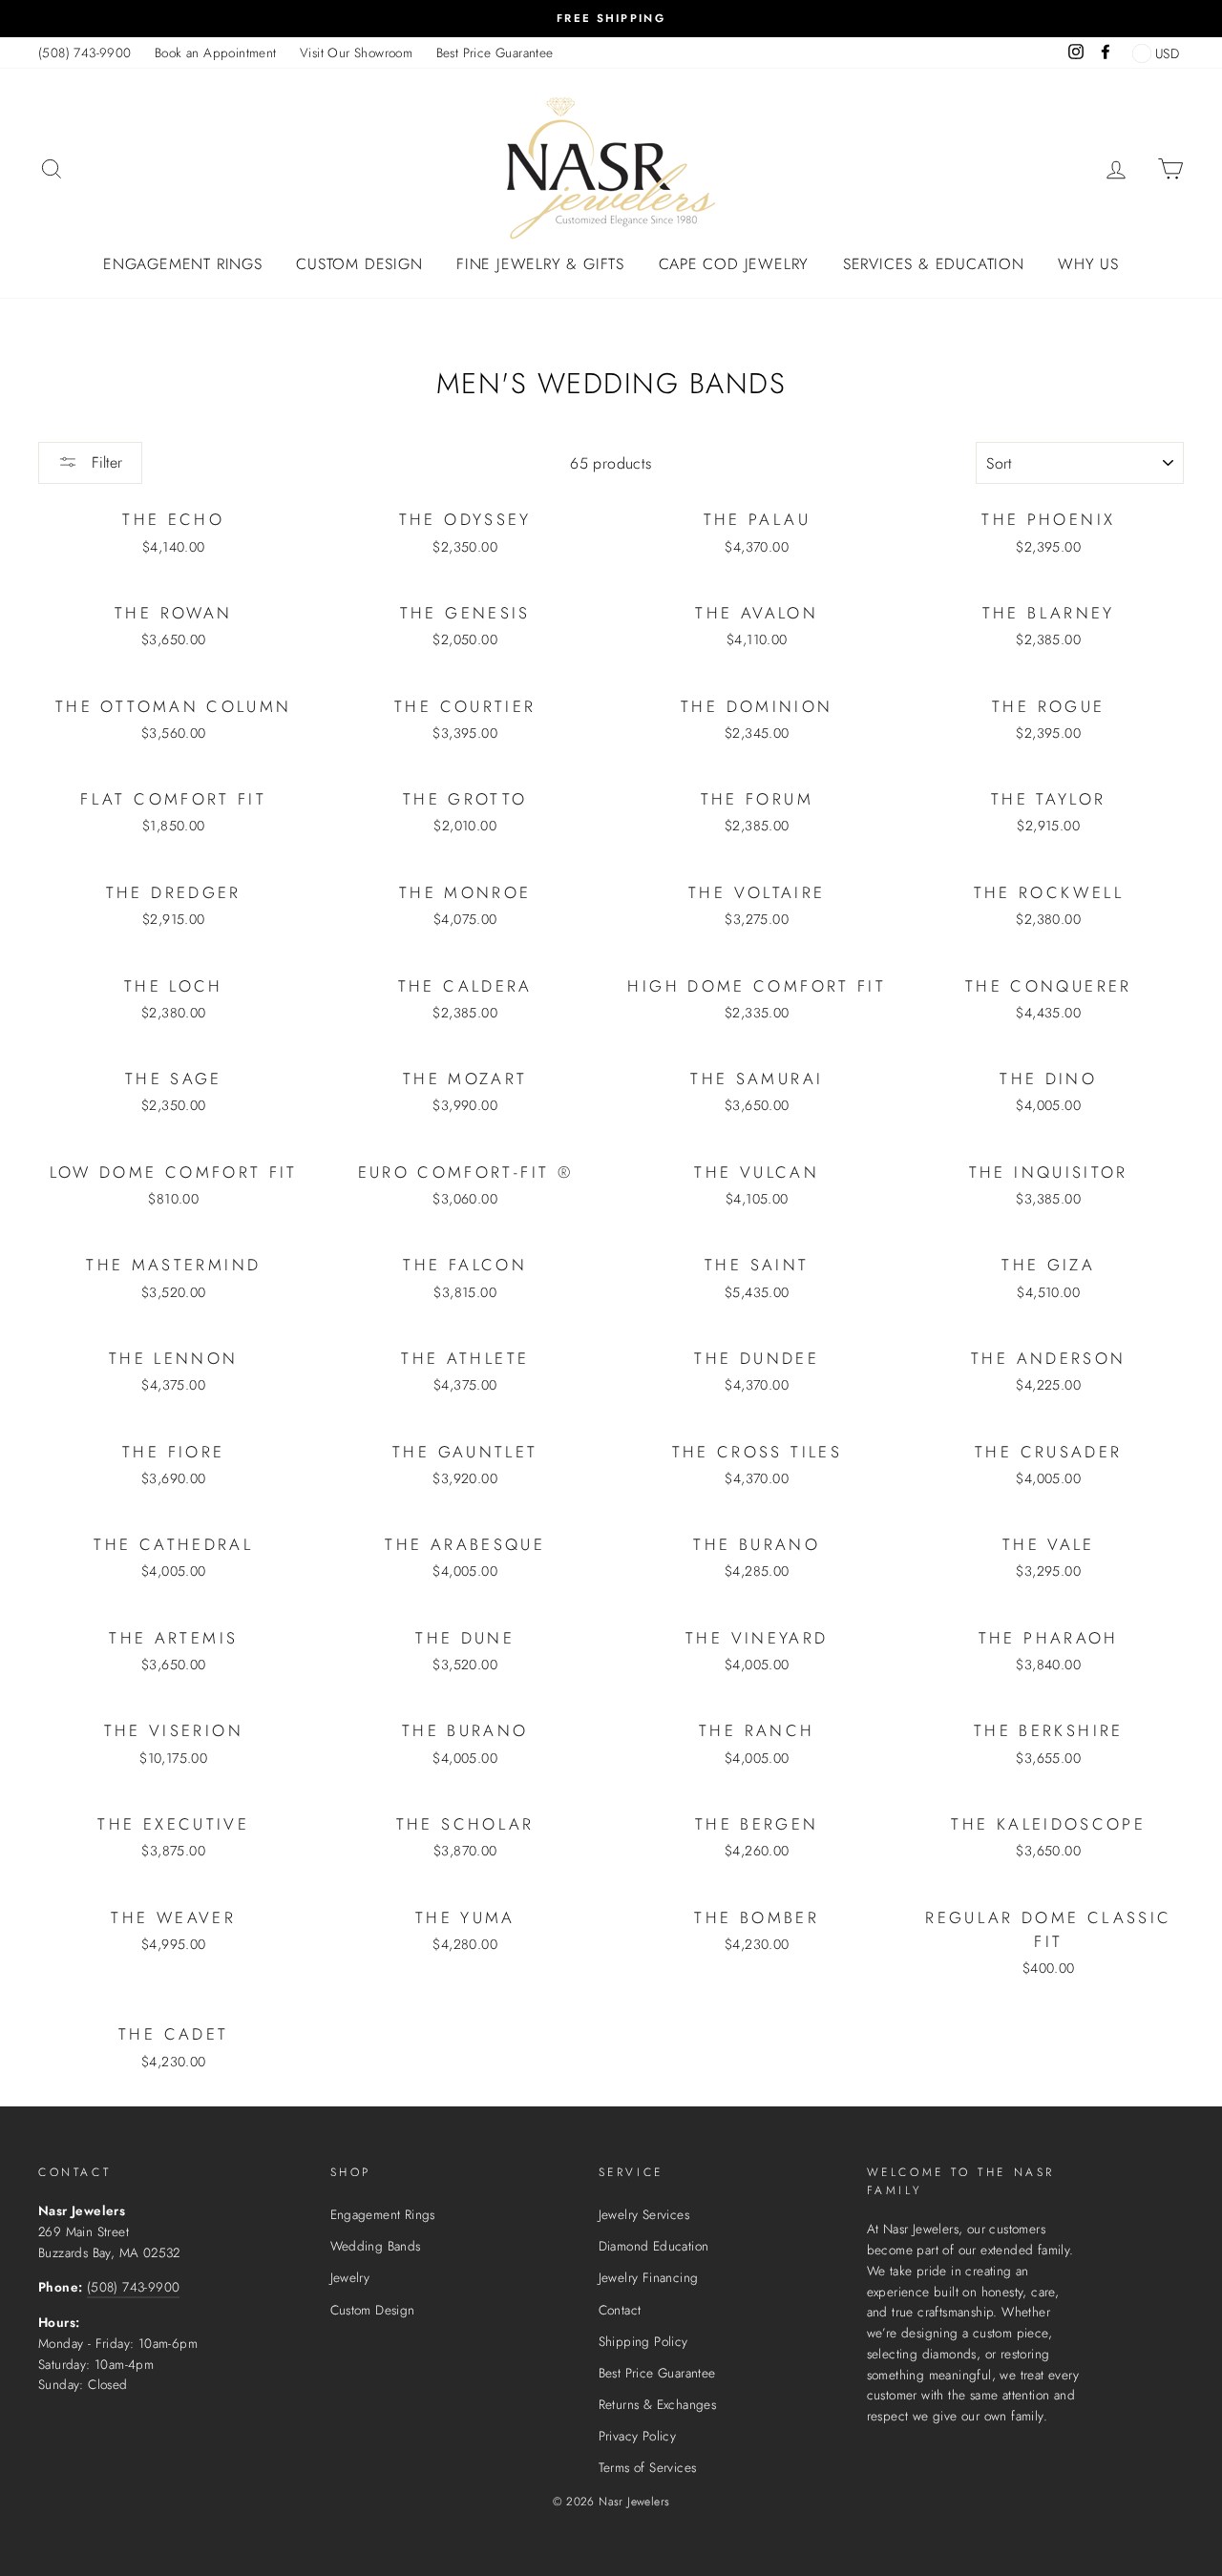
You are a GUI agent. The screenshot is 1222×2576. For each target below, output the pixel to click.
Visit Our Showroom (356, 52)
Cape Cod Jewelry (734, 264)
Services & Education (934, 264)
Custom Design (359, 264)
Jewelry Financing (649, 2277)
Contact (620, 2310)
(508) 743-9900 (85, 52)
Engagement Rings (183, 264)
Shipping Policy (643, 2341)
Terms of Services (648, 2467)
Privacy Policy (638, 2436)
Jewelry (350, 2277)
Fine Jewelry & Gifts (540, 264)
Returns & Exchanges (658, 2404)
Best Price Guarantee (495, 52)
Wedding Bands (376, 2246)
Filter (105, 462)
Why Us (1088, 264)
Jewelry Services (644, 2214)
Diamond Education (654, 2246)
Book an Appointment (216, 52)
